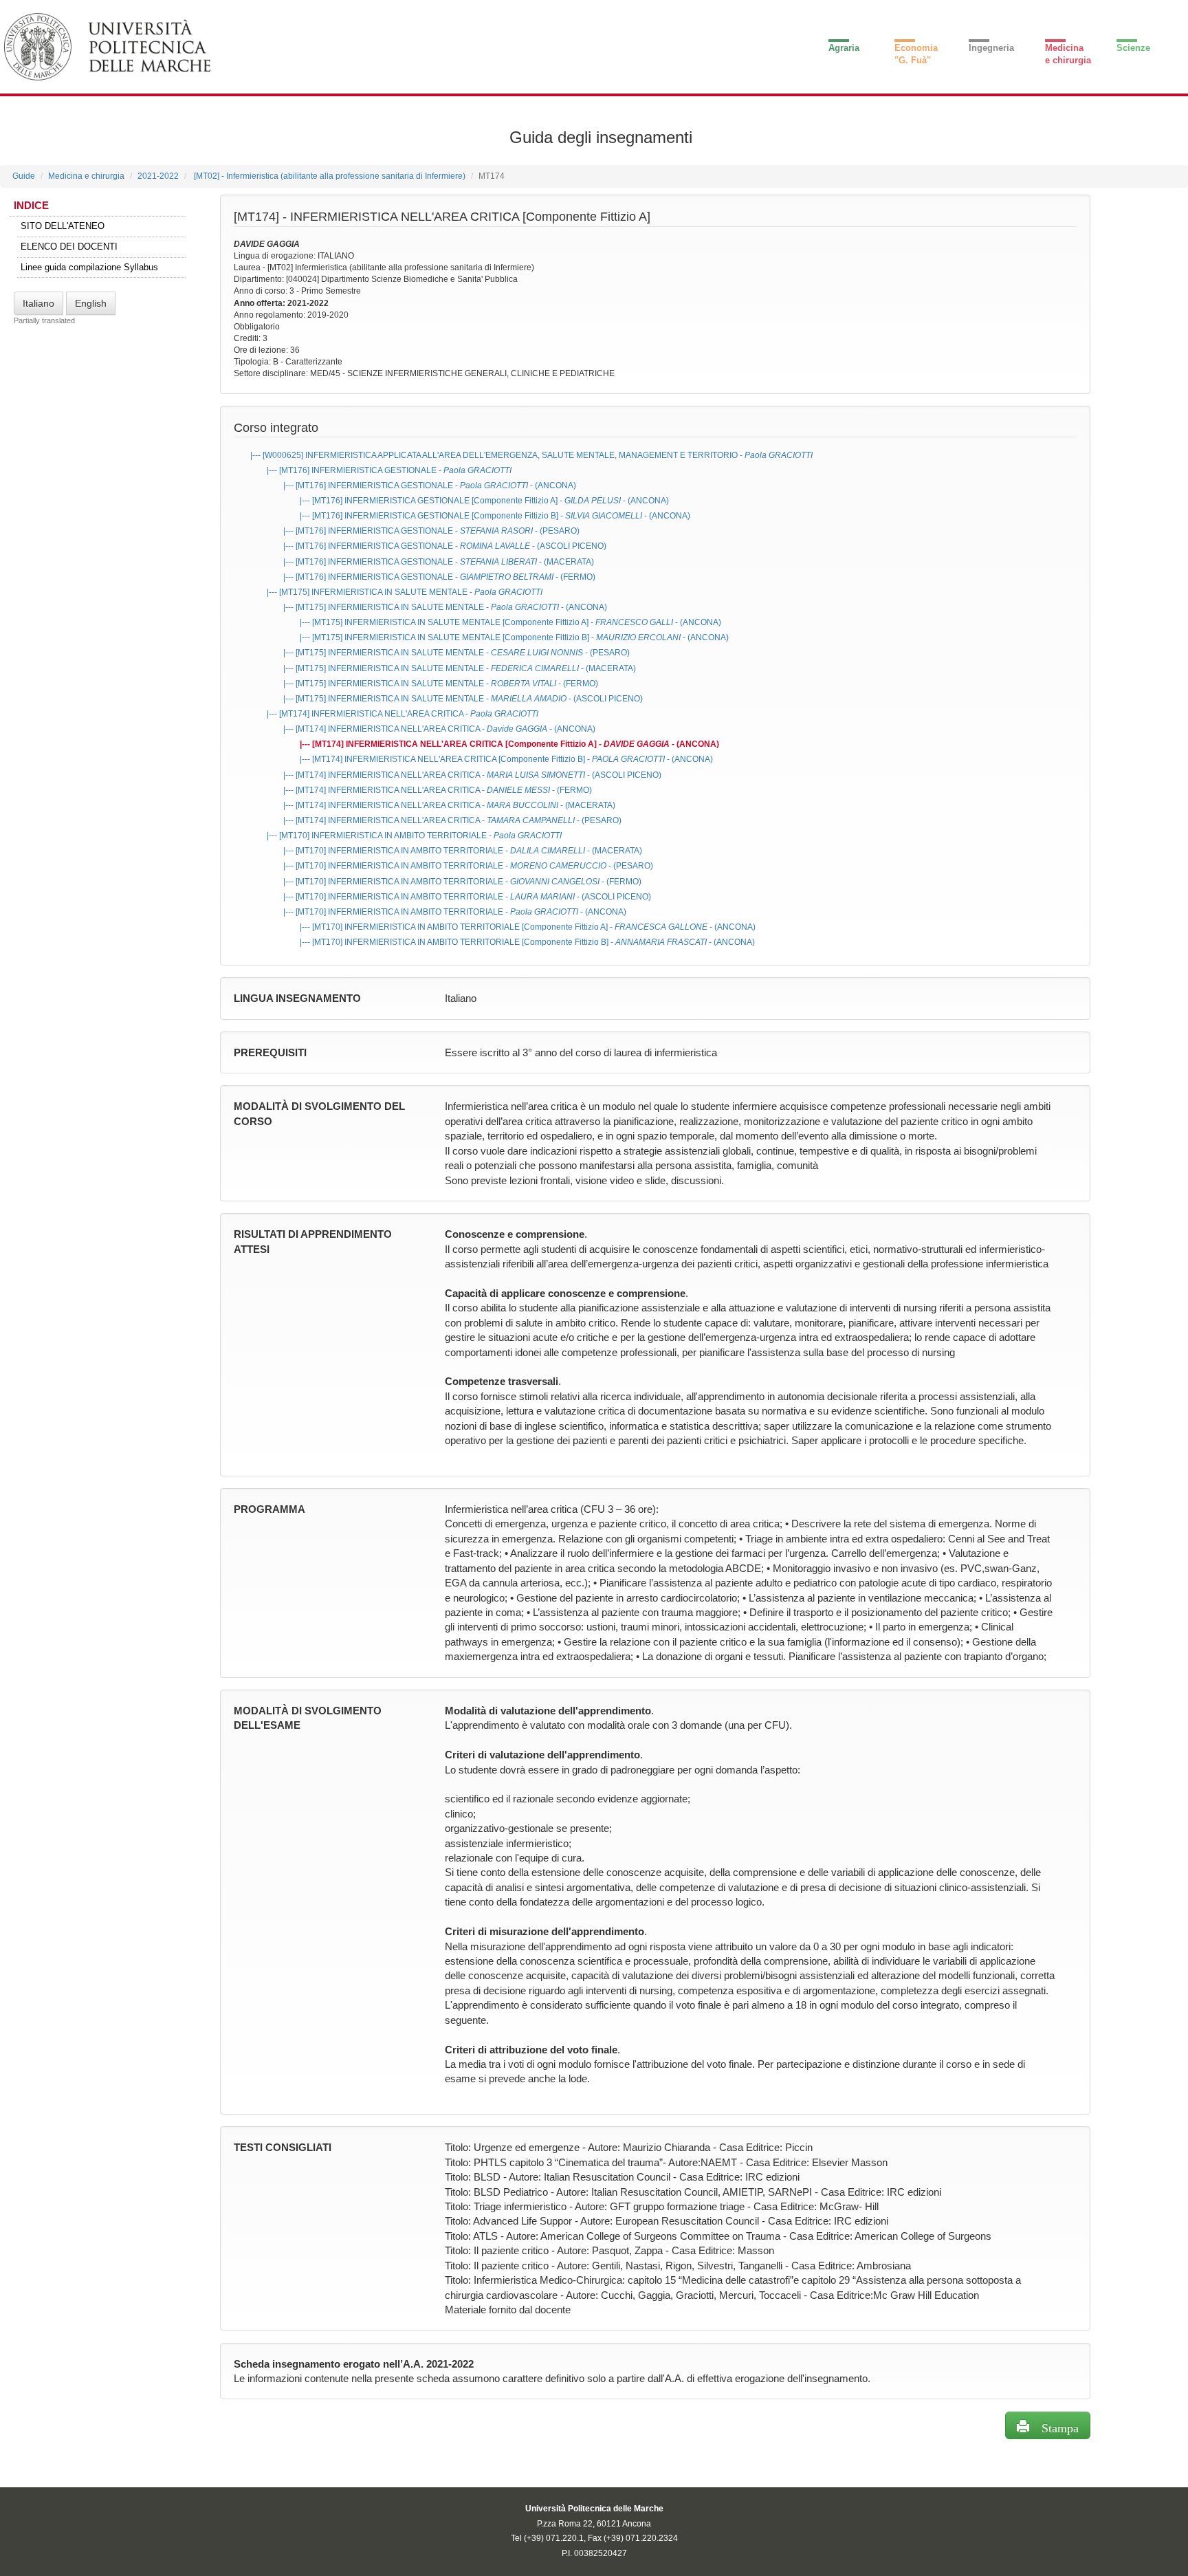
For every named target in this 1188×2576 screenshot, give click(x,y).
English (91, 303)
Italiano (38, 303)
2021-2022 (158, 176)
